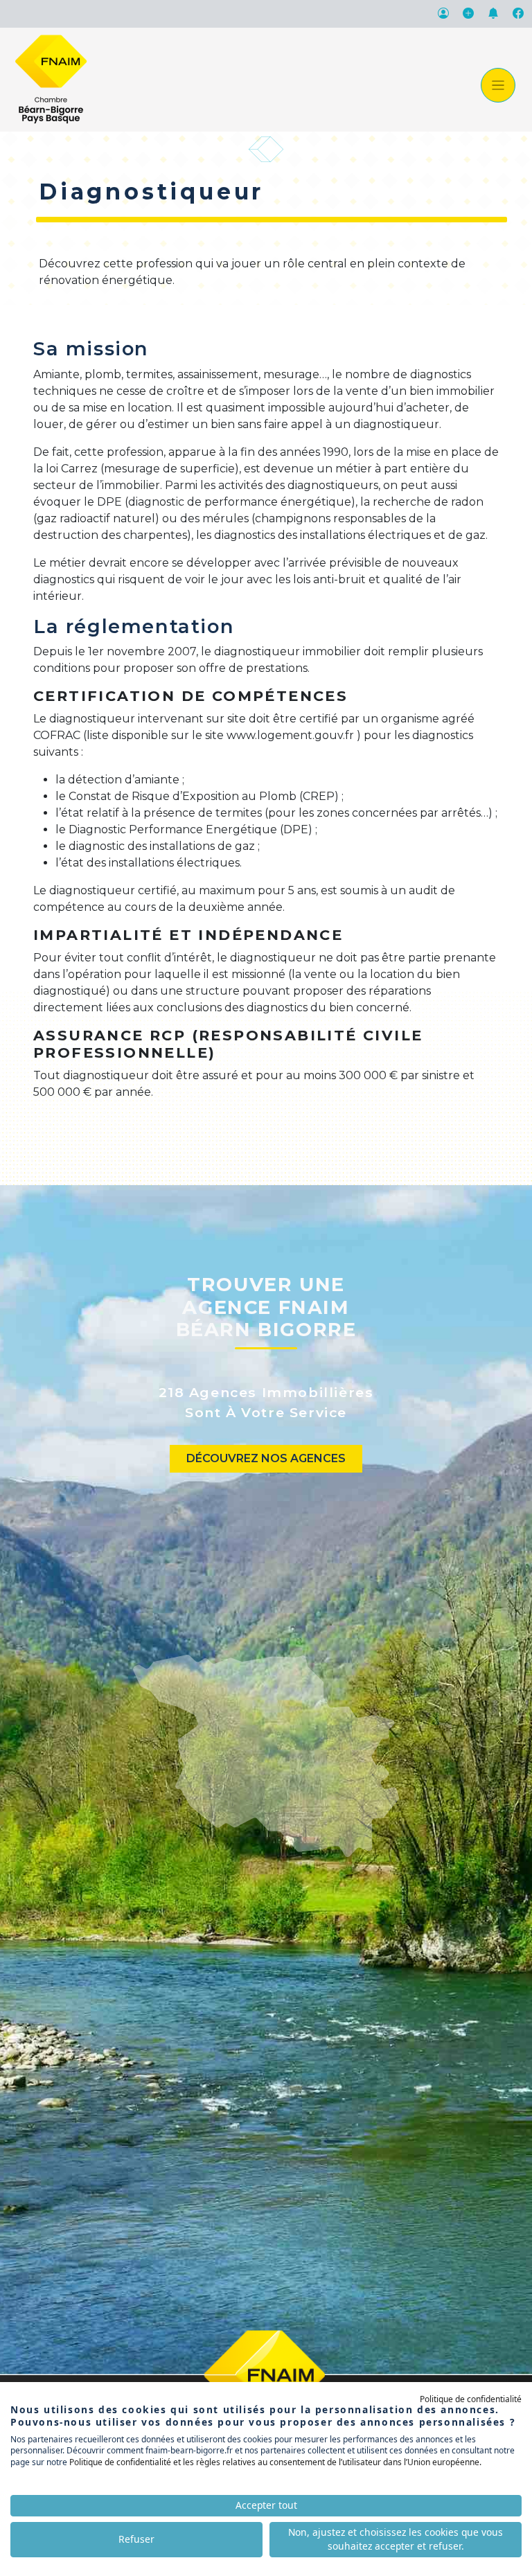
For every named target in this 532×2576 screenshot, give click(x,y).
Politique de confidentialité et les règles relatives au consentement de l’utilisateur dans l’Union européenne (274, 2462)
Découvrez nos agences (266, 1458)
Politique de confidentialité (471, 2399)
